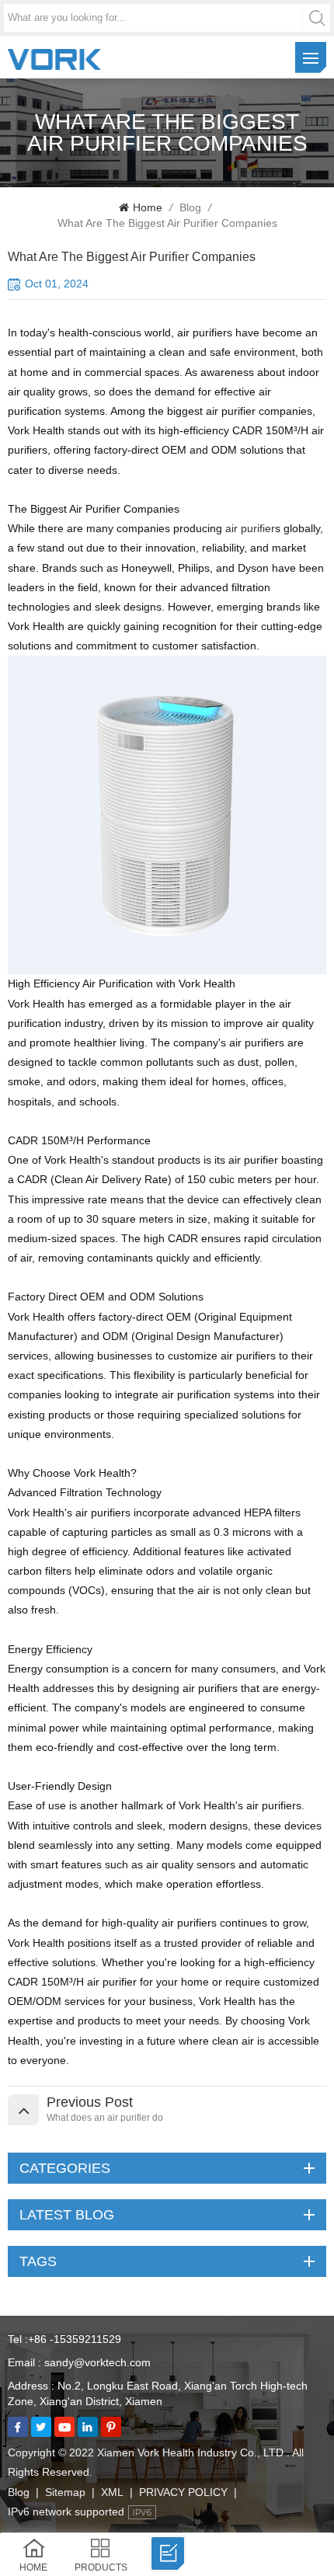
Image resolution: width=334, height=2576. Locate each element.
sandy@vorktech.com (97, 2362)
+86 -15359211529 (75, 2339)
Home (148, 207)
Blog (190, 207)
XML (112, 2492)
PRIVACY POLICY (183, 2492)
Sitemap (65, 2492)
